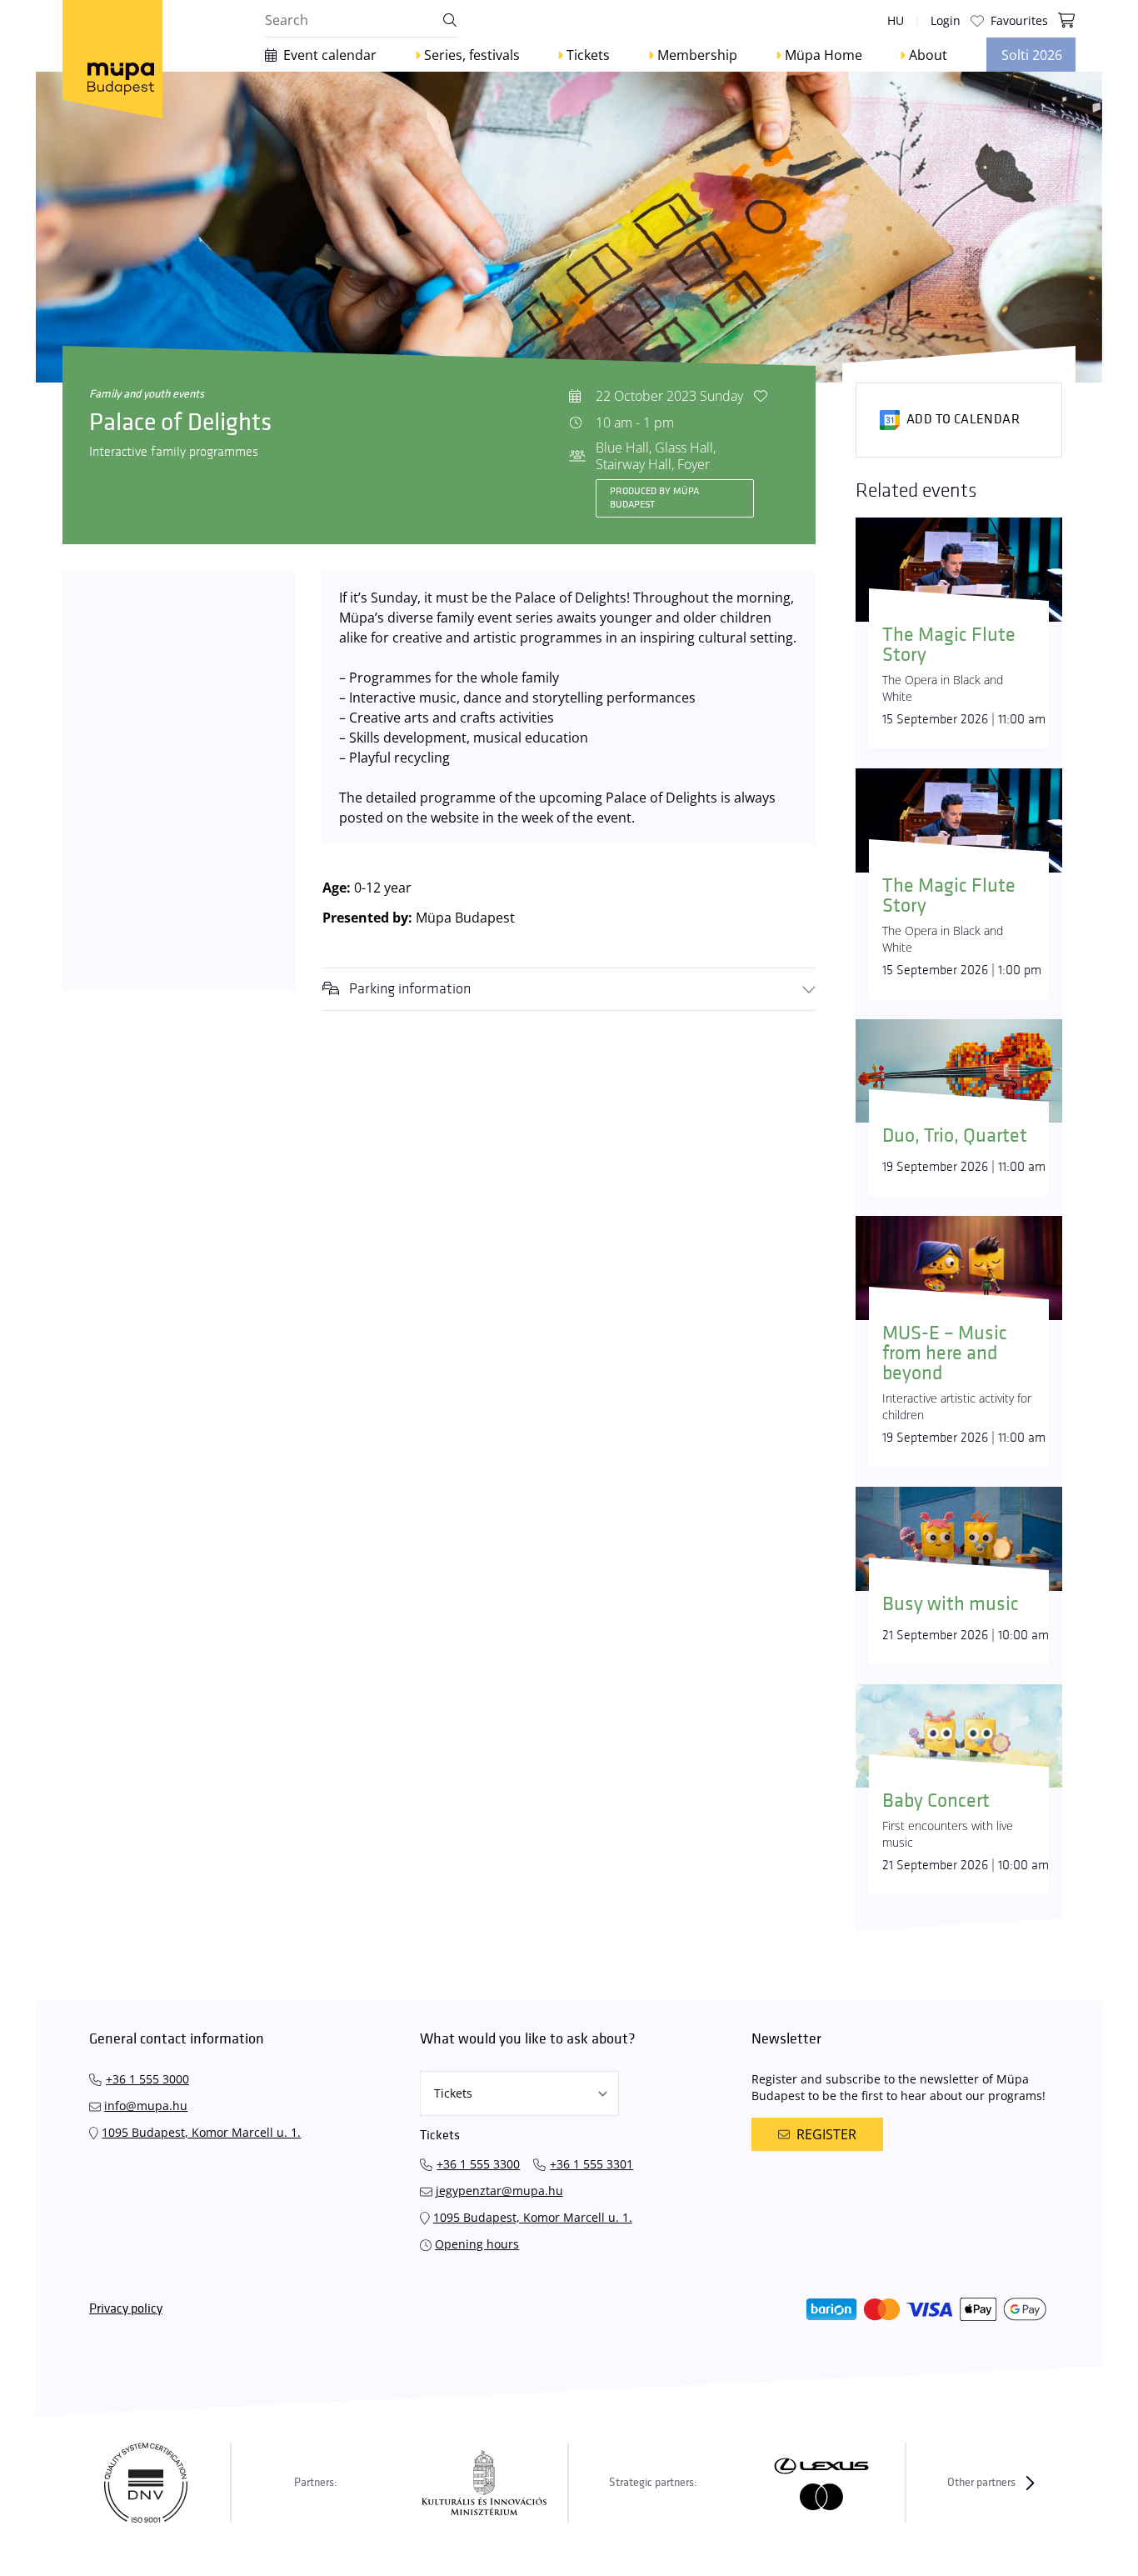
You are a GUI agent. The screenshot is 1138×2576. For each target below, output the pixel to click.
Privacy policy (126, 2309)
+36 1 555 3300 (478, 2164)
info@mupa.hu (146, 2106)
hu (896, 20)
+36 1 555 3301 (591, 2164)
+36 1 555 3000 (147, 2079)
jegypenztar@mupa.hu (499, 2191)
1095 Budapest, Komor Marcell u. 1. (201, 2132)
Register (826, 2134)
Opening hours (477, 2244)
